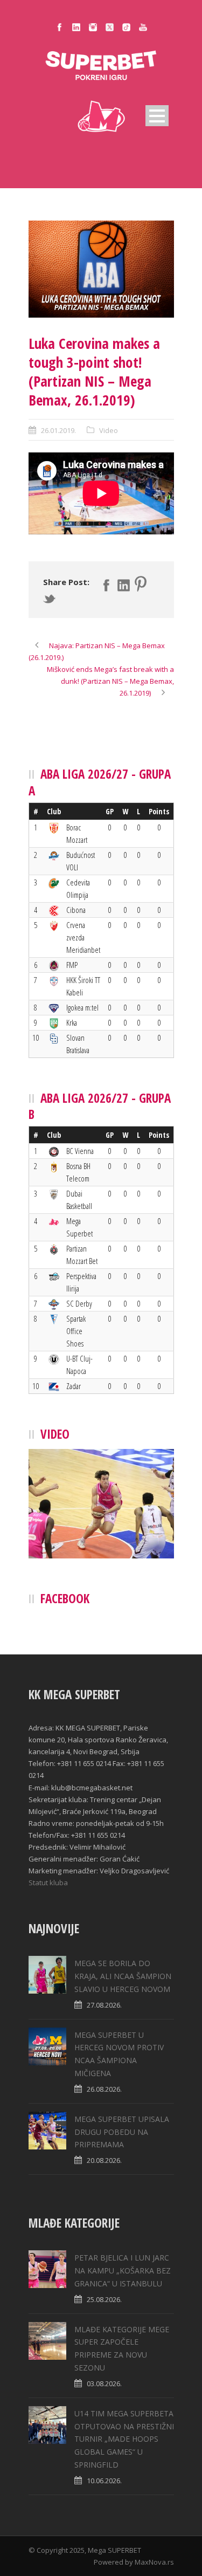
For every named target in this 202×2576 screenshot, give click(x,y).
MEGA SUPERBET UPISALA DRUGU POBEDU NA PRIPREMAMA (122, 2132)
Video (109, 430)
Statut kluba (48, 1883)
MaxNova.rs (154, 2562)
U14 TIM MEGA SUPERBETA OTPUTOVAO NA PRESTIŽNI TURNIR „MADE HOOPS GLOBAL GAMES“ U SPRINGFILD (124, 2439)
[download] (101, 269)
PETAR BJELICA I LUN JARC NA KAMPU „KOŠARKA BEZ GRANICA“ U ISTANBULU (123, 2271)
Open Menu (157, 116)
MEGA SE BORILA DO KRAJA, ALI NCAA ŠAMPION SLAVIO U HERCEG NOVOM (123, 1976)
